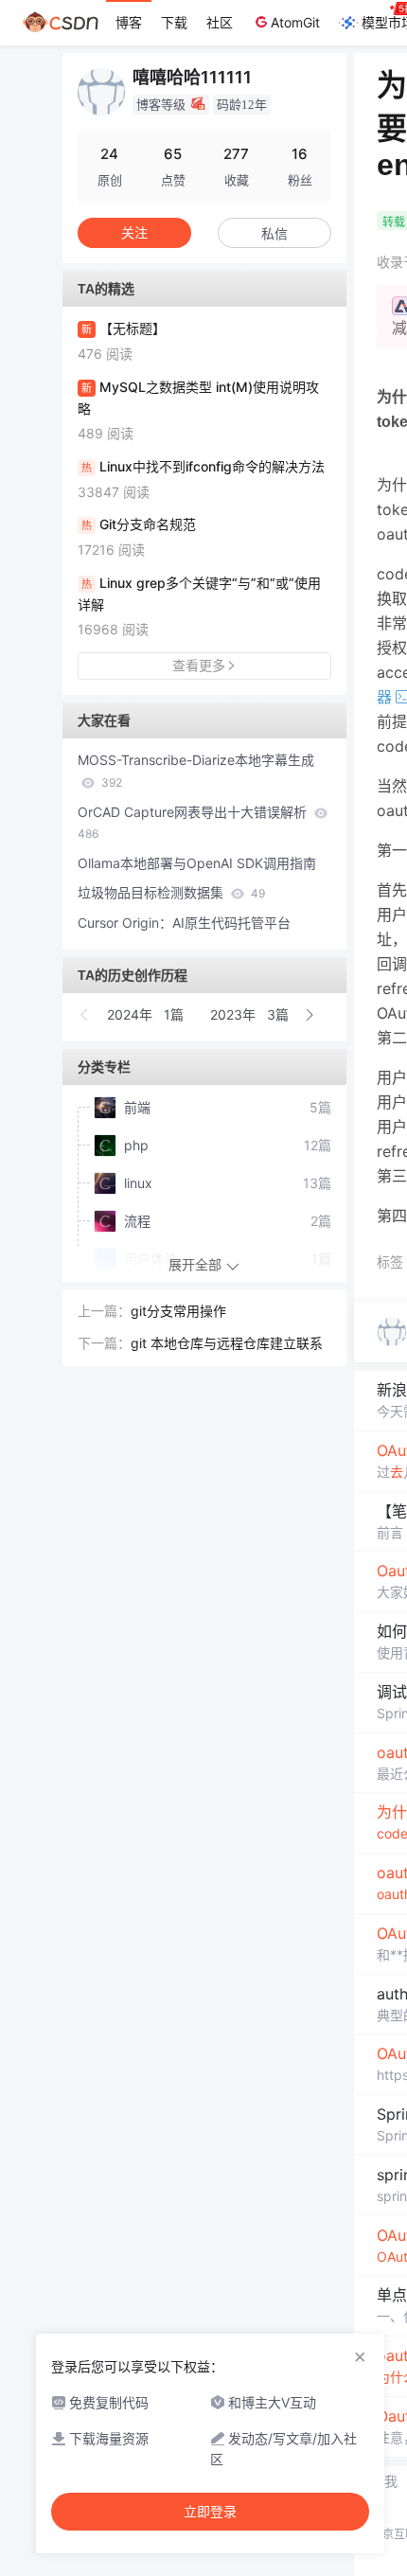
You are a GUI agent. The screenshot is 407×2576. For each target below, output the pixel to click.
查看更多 (199, 665)
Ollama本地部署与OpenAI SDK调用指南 (197, 863)
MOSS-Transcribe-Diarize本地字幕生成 (196, 771)
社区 (220, 22)
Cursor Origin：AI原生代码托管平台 (184, 923)
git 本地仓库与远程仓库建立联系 (227, 1343)
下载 (174, 22)
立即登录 (210, 2512)
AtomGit (295, 22)
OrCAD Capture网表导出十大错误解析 (194, 823)
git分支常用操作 (178, 1311)
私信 (274, 233)
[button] (85, 1015)
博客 (129, 22)
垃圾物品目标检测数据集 (171, 892)
